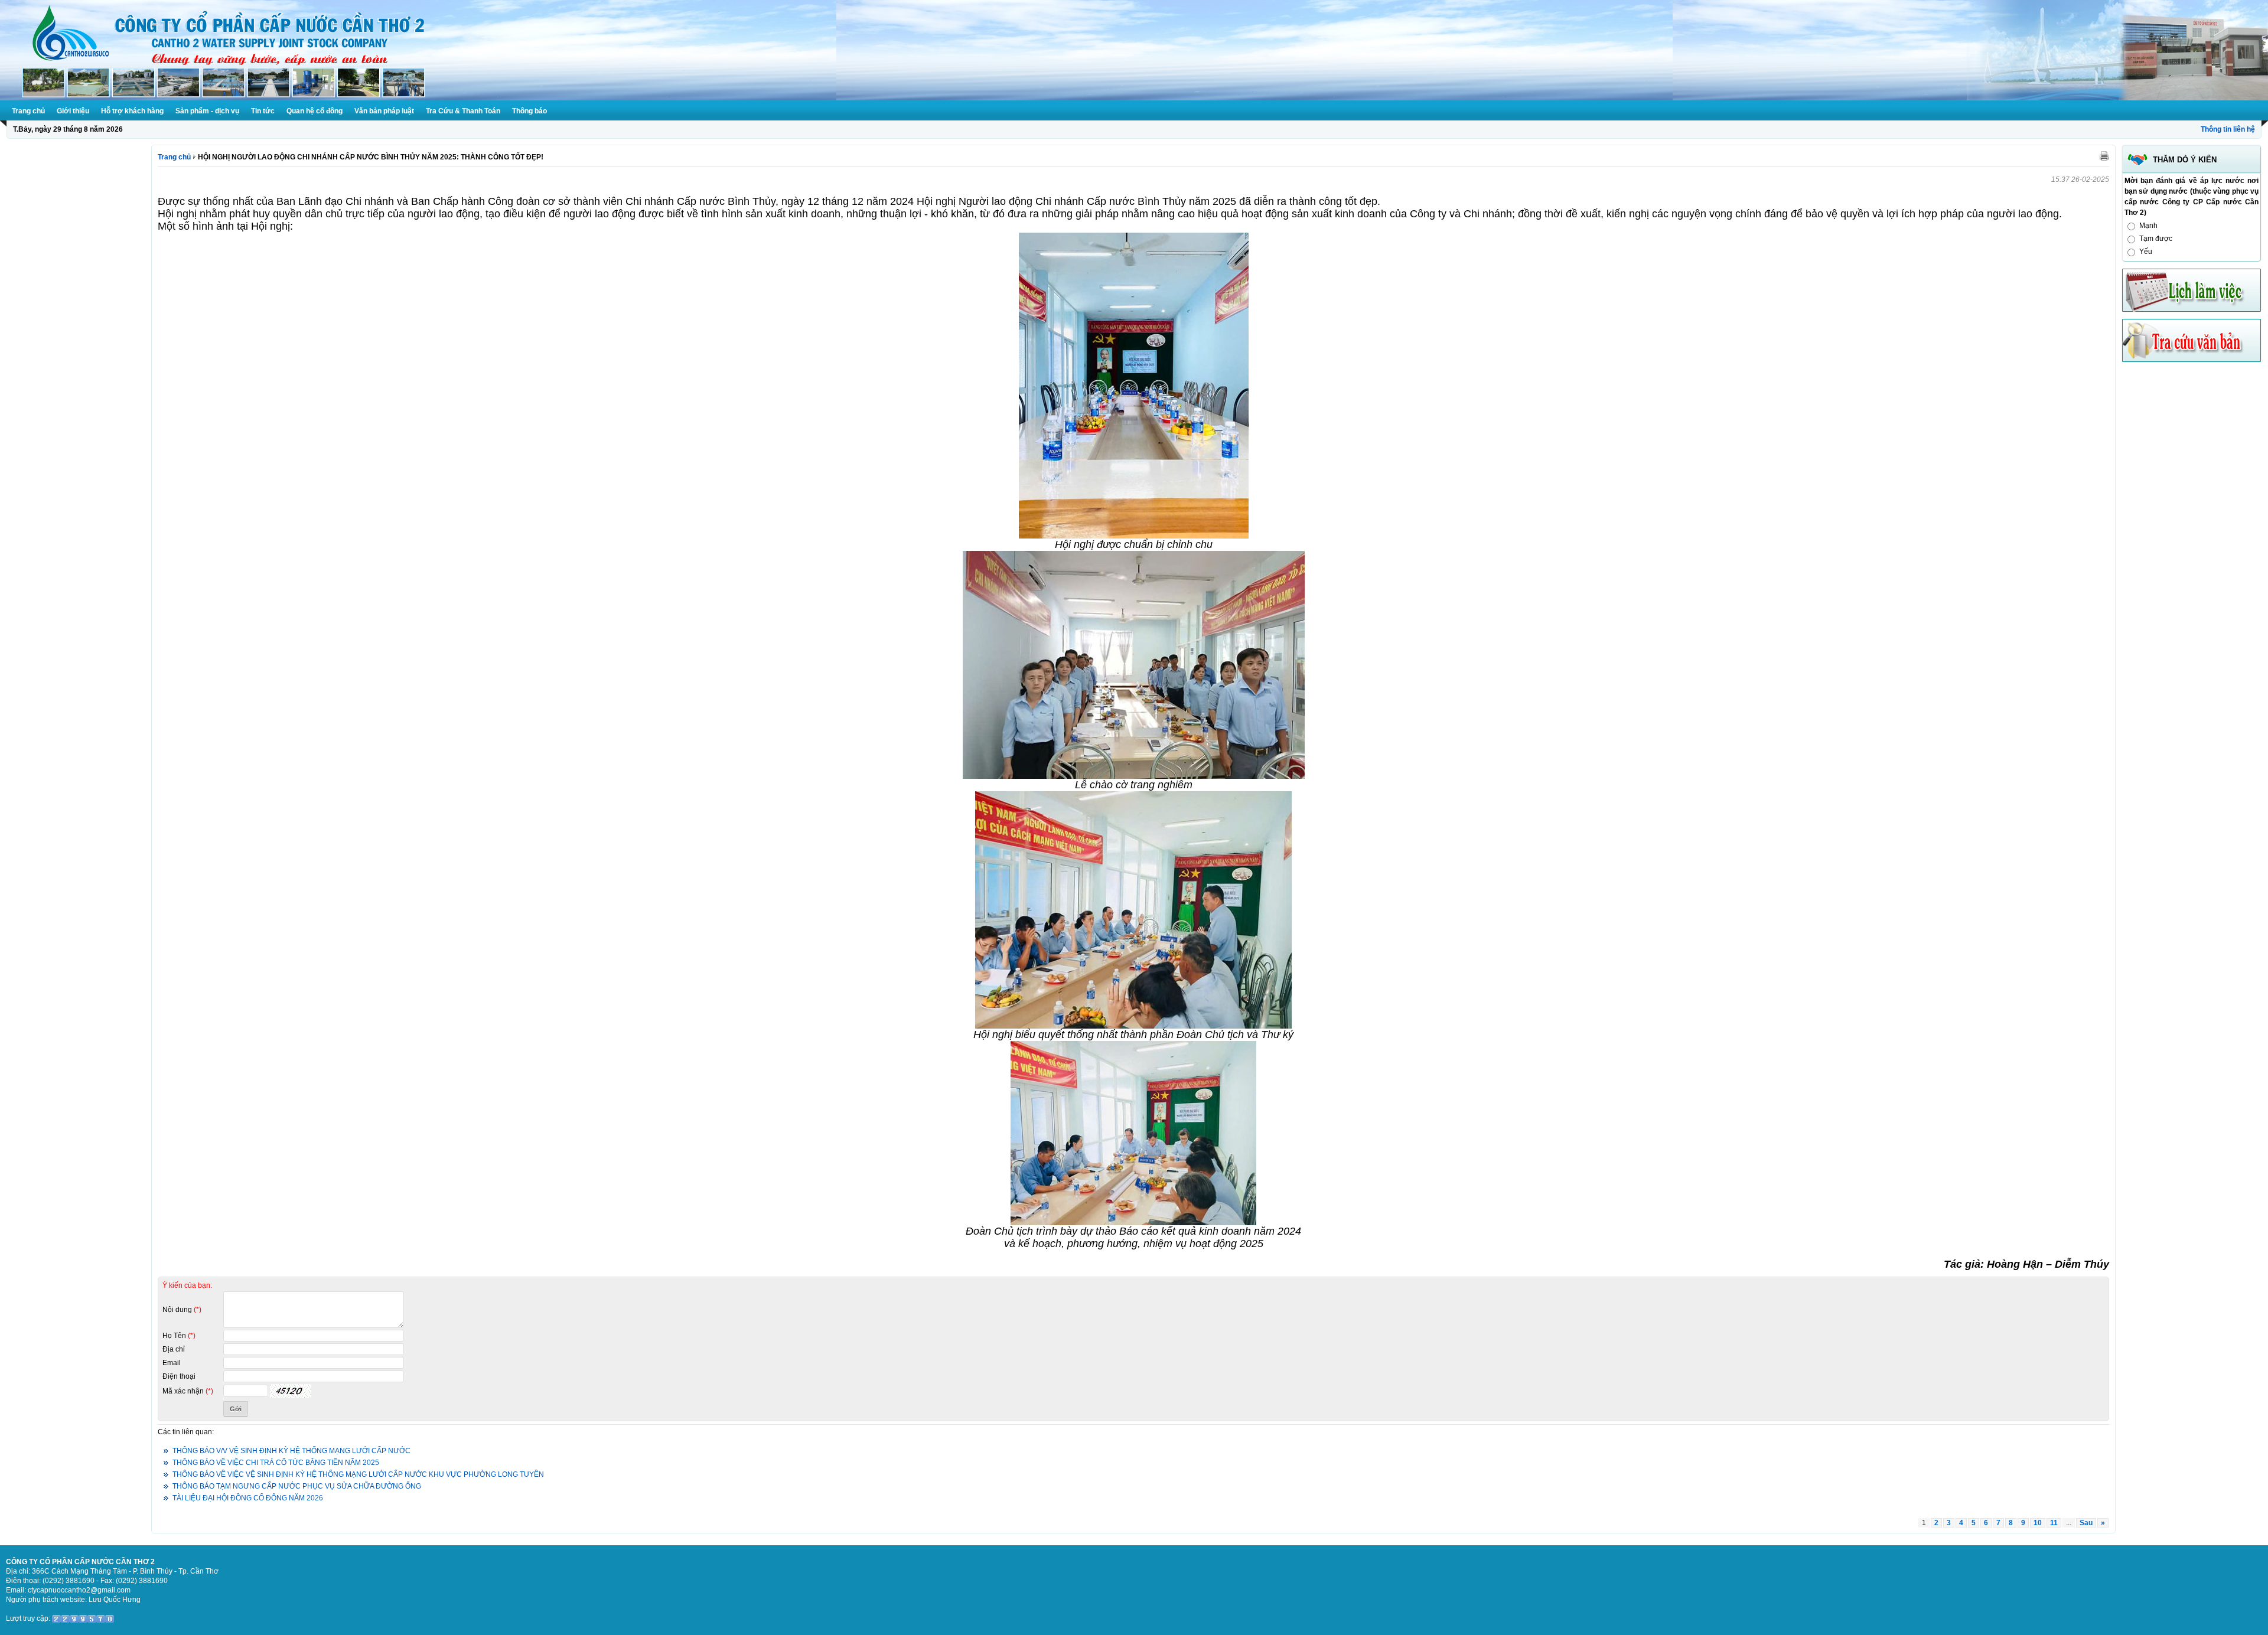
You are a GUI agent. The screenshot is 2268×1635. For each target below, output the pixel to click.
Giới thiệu (73, 111)
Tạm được (2156, 239)
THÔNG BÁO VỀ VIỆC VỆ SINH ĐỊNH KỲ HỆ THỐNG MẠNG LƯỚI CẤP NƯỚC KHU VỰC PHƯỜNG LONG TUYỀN (358, 1474)
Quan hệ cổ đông (315, 111)
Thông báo (529, 111)
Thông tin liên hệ (2228, 129)
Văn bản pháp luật (384, 111)
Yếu (2146, 252)
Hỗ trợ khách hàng (132, 111)
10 (2038, 1523)
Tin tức (263, 111)
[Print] (2104, 155)
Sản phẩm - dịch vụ (207, 111)
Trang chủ (28, 111)
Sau (2086, 1523)
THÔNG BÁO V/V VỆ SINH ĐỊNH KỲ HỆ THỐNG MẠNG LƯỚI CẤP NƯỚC (291, 1451)
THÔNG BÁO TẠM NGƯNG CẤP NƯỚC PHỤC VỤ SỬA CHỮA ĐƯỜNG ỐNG (297, 1486)
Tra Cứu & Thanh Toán (463, 111)
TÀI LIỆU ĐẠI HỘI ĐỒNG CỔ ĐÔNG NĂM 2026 (248, 1498)
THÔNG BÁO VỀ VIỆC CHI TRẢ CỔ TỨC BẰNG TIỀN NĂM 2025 (276, 1463)
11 (2054, 1523)
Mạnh (2148, 226)
